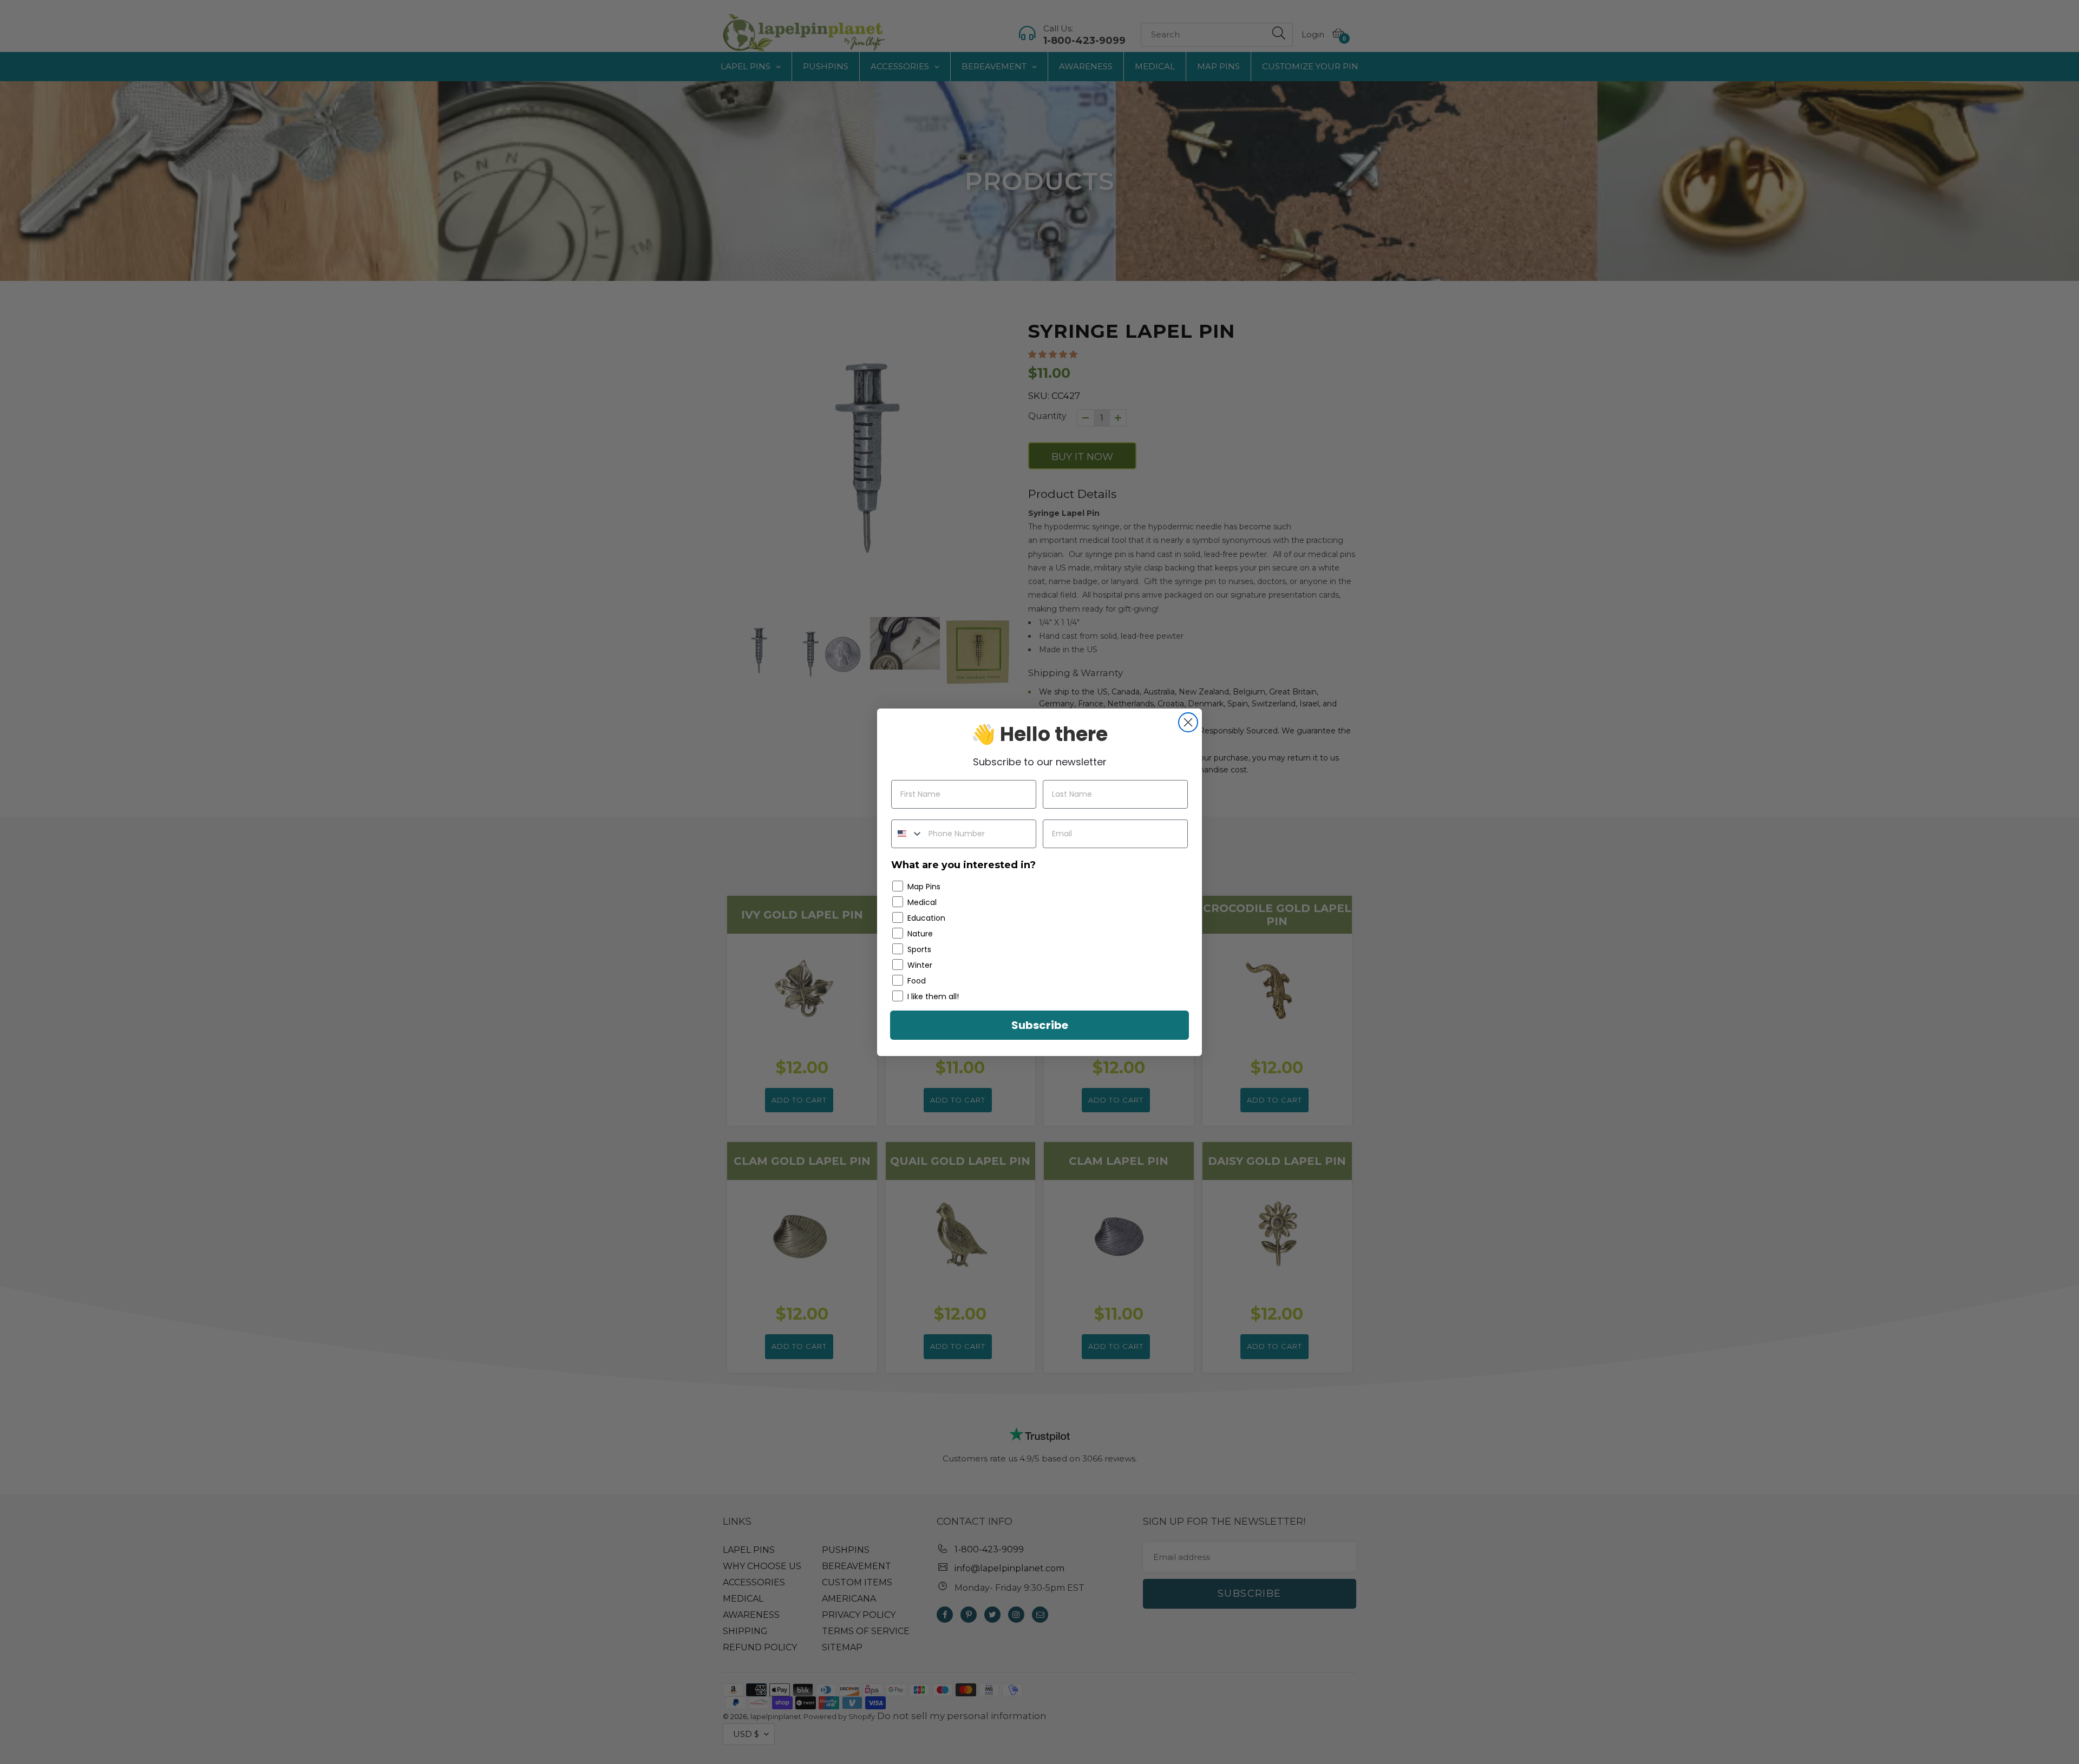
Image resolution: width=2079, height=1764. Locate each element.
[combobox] (907, 834)
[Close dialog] (1188, 722)
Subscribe (1040, 1025)
